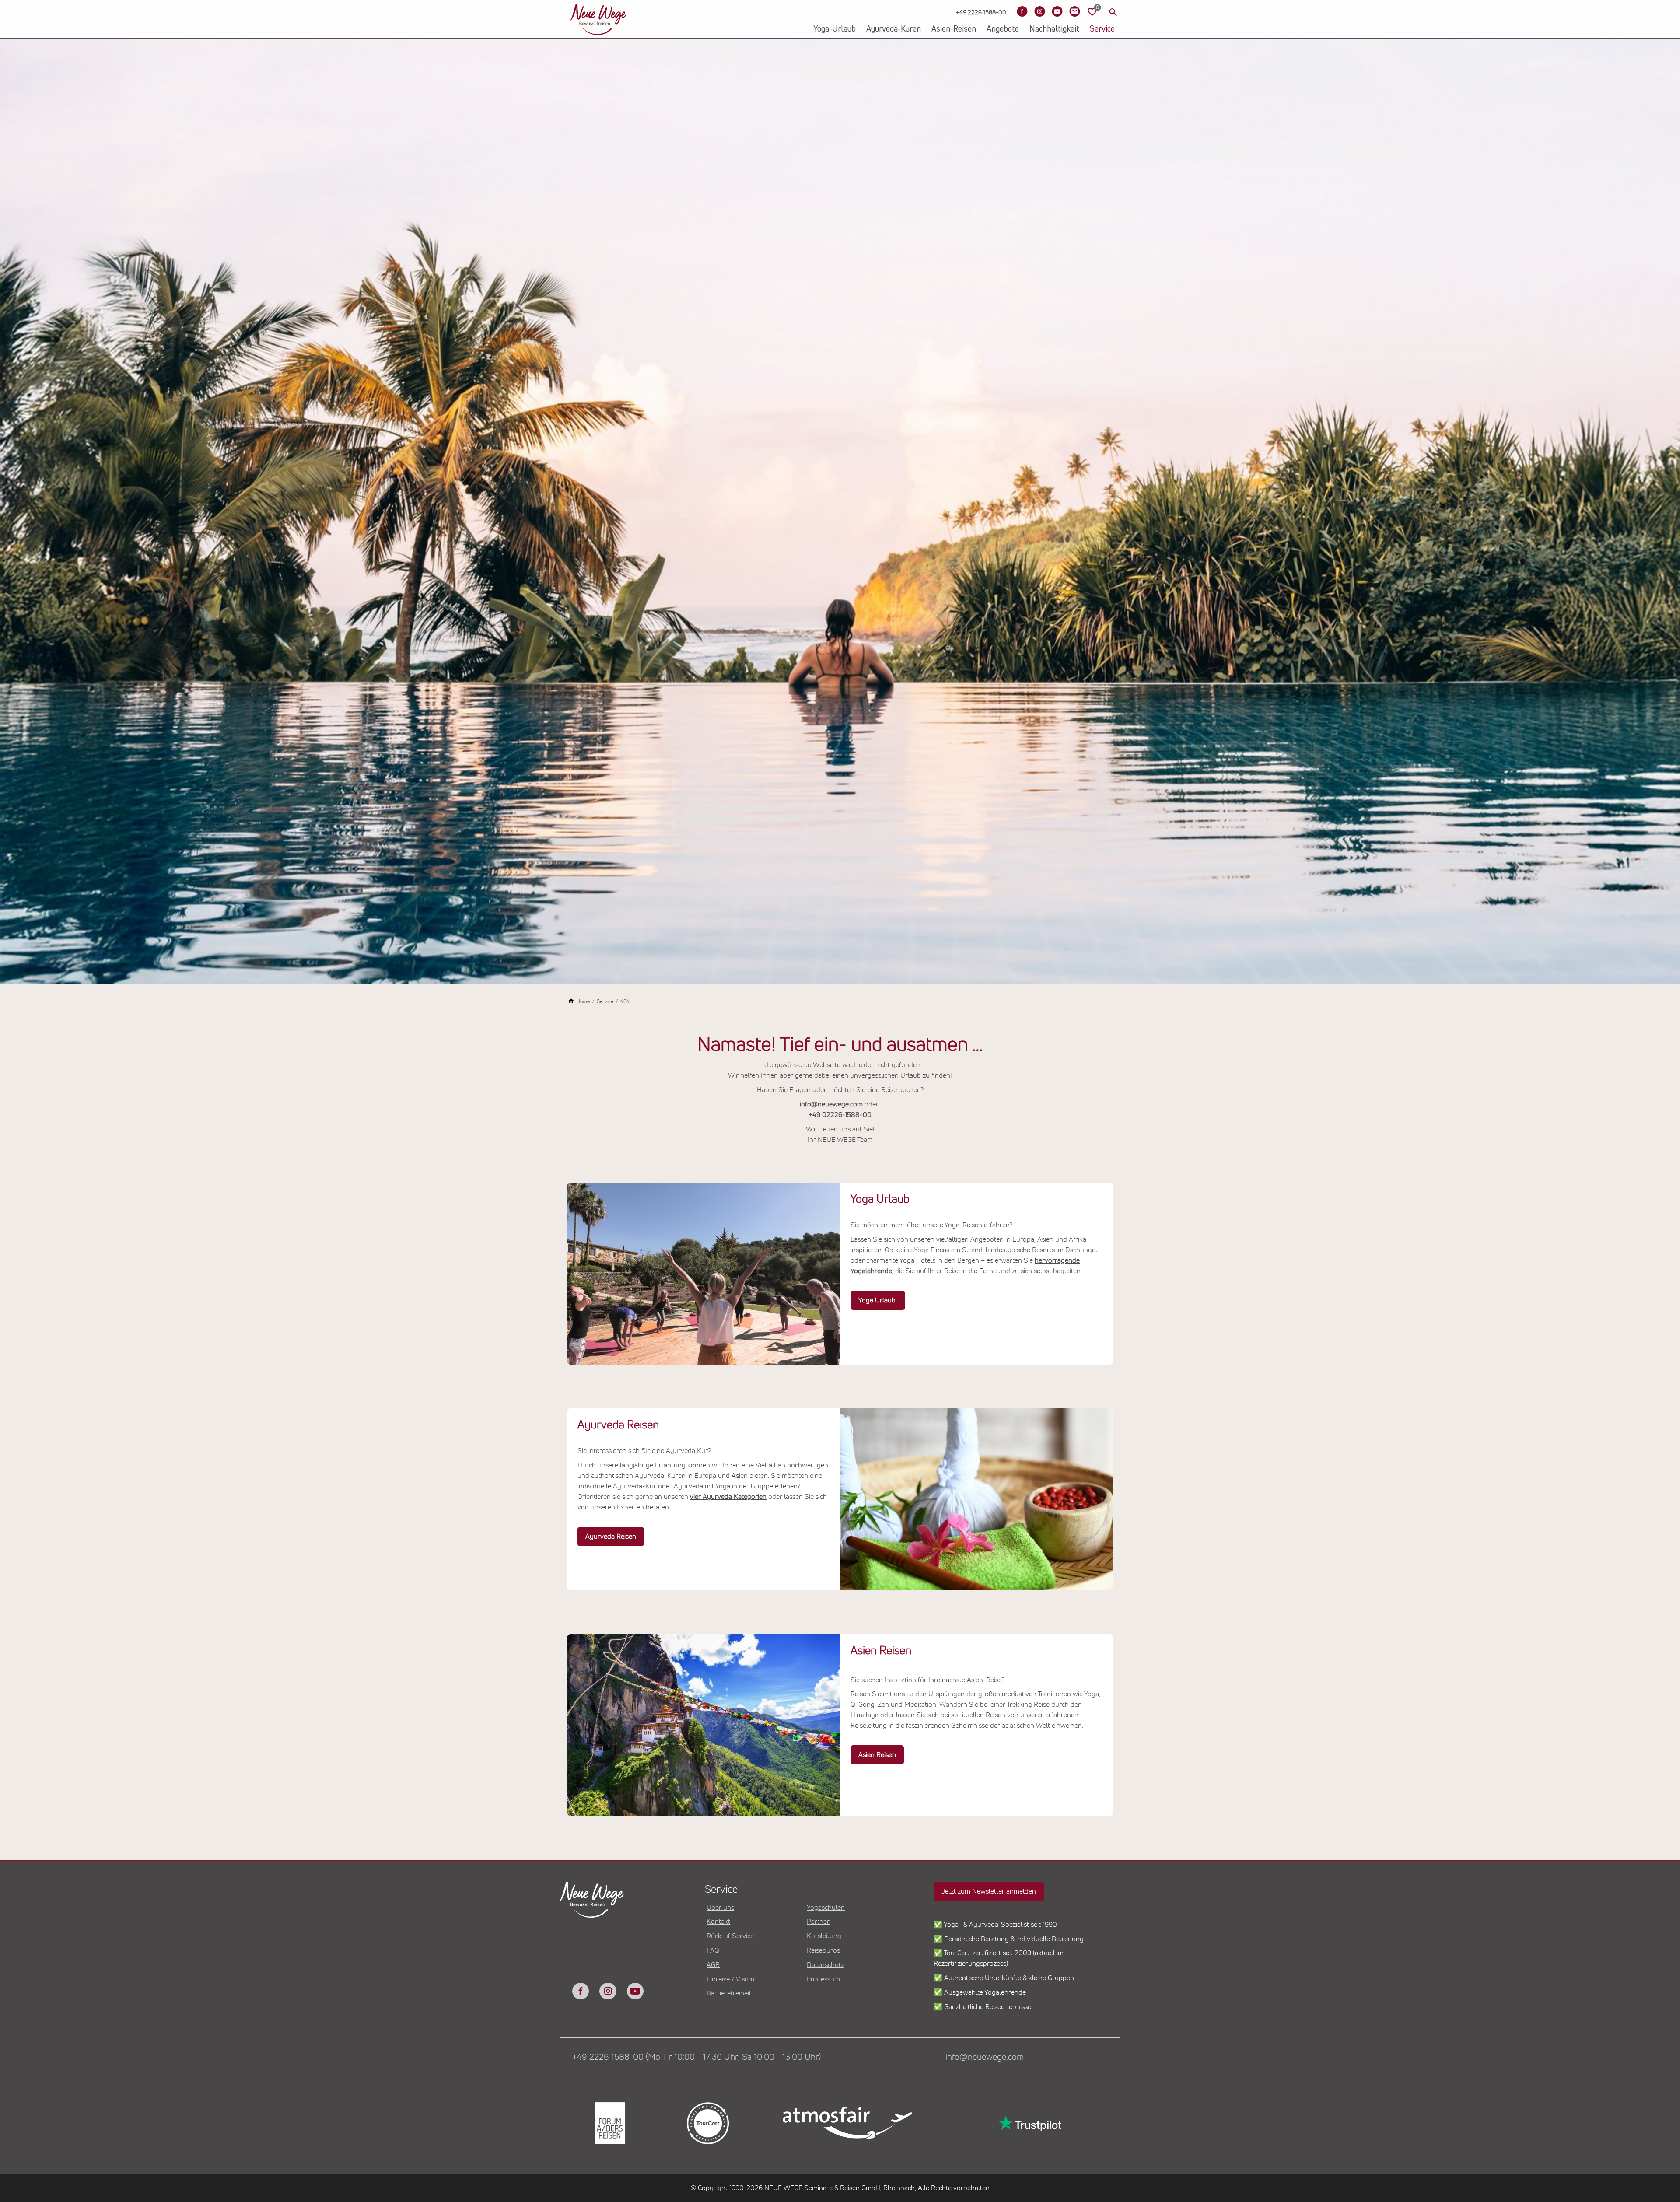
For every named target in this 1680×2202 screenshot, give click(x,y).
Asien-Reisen (954, 29)
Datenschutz (825, 1965)
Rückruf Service (730, 1936)
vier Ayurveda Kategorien (728, 1497)
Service (1102, 29)
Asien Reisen (877, 1755)
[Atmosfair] (847, 2123)
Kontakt (718, 1922)
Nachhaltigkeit (1054, 29)
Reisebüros (823, 1950)
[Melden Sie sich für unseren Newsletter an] (1074, 11)
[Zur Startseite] (598, 19)
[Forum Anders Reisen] (609, 2123)
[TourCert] (707, 2123)
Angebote (1003, 29)
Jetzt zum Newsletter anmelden (989, 1891)
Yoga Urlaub (878, 1300)
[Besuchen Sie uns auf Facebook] (1022, 11)
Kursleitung (824, 1936)
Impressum (823, 1979)
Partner (818, 1922)
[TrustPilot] (1029, 2123)
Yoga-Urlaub (835, 29)
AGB (713, 1965)
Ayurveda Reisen (611, 1537)
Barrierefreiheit (729, 1993)
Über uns (720, 1908)
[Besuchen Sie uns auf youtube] (635, 1991)
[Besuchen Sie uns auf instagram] (608, 1991)
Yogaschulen (826, 1908)
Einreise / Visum (730, 1979)
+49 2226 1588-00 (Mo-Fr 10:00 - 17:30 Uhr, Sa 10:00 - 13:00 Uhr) (696, 2057)
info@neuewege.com (831, 1104)
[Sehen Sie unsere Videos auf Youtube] (1057, 11)
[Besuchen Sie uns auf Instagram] (1039, 11)
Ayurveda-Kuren (894, 29)
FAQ (713, 1950)
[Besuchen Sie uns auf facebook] (581, 1991)
